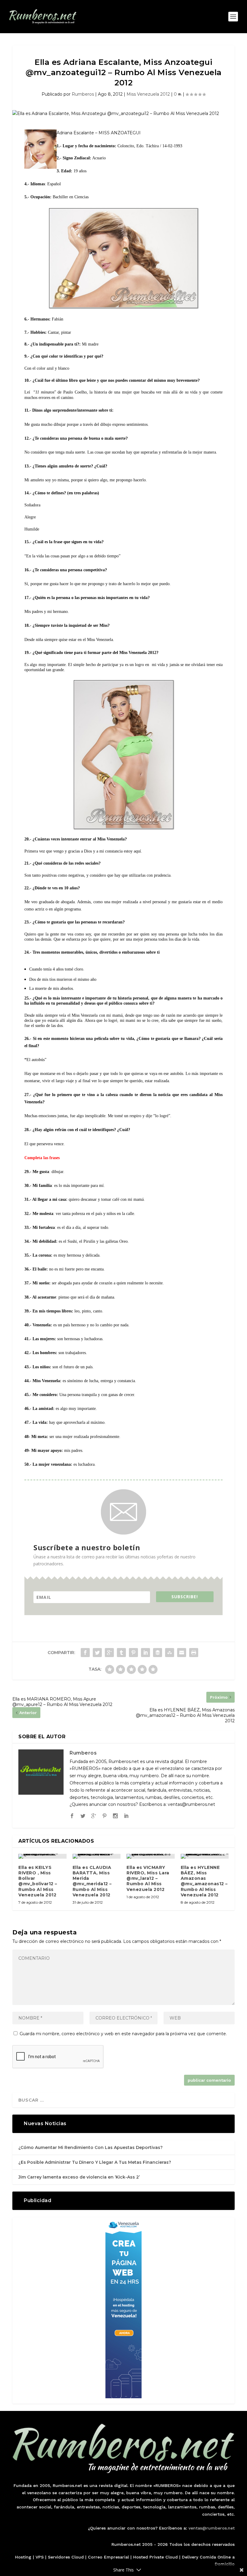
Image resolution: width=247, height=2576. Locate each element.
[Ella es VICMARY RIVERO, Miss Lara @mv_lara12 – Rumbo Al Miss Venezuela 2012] (151, 1856)
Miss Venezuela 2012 (148, 94)
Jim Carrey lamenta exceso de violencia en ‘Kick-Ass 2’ (79, 2177)
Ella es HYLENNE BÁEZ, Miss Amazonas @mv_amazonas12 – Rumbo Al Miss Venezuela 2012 (204, 1881)
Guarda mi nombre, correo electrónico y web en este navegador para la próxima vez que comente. (123, 2034)
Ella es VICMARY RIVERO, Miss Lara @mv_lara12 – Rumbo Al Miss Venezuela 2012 (148, 1878)
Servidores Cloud (66, 2557)
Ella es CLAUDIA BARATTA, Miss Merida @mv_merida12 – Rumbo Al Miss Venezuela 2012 (92, 1881)
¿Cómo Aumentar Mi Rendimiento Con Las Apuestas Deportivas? (91, 2147)
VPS (40, 2557)
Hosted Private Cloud (155, 2557)
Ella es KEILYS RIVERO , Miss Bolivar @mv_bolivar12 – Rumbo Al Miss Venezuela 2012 (38, 1881)
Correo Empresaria (108, 2557)
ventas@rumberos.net (212, 2528)
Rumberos (83, 94)
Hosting (23, 2557)
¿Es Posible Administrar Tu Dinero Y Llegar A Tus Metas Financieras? (95, 2162)
